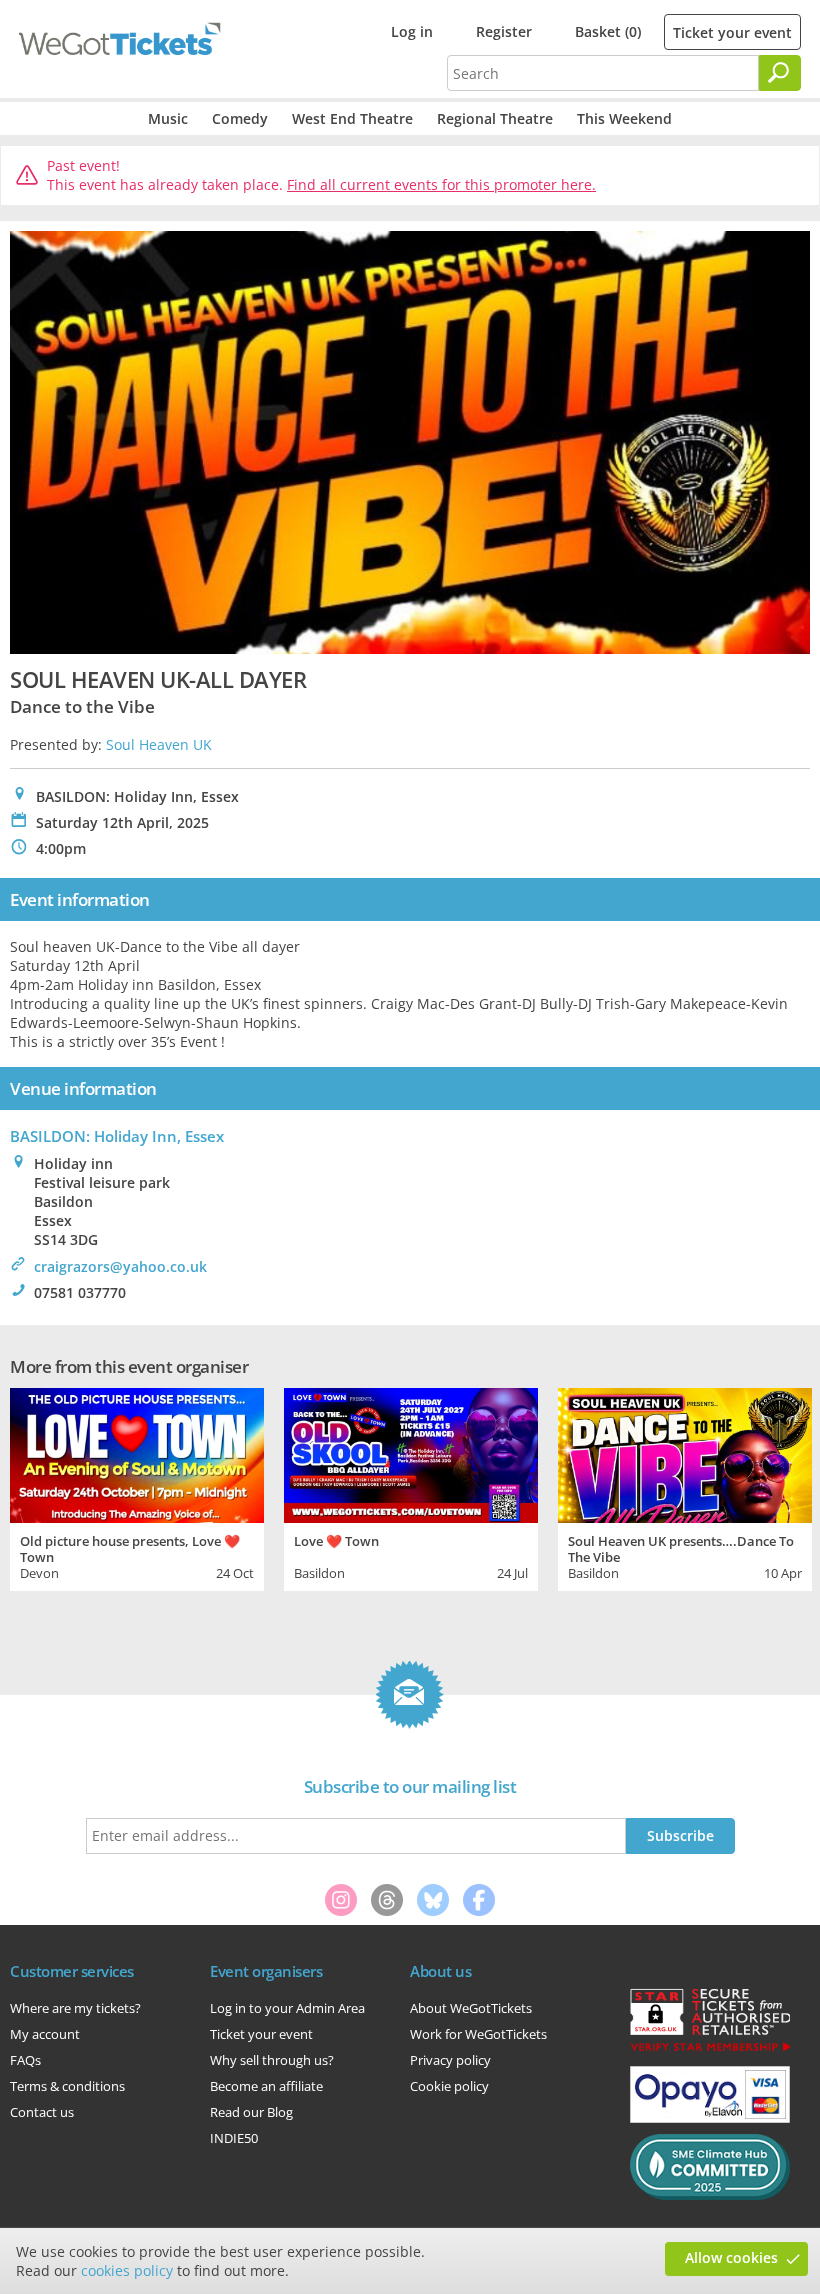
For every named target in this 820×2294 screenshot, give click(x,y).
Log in (412, 31)
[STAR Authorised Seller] (710, 2050)
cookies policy (127, 2270)
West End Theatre (352, 118)
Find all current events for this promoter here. (441, 184)
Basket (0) (608, 31)
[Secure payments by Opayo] (710, 2118)
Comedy (240, 118)
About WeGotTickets (471, 2008)
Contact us (42, 2112)
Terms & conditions (67, 2086)
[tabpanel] (137, 1486)
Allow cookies (731, 2257)
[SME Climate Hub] (710, 2195)
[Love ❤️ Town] (411, 1452)
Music (168, 118)
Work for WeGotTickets (478, 2034)
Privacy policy (450, 2060)
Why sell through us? (272, 2060)
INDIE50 (234, 2138)
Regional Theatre (495, 118)
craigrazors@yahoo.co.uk (120, 1266)
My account (45, 2034)
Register (504, 31)
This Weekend (624, 118)
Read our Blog (251, 2112)
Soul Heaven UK (159, 744)
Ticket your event (732, 32)
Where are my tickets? (75, 2008)
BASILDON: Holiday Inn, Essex (117, 1136)
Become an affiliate (266, 2086)
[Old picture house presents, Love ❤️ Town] (137, 1452)
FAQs (25, 2060)
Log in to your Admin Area (287, 2008)
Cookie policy (449, 2086)
